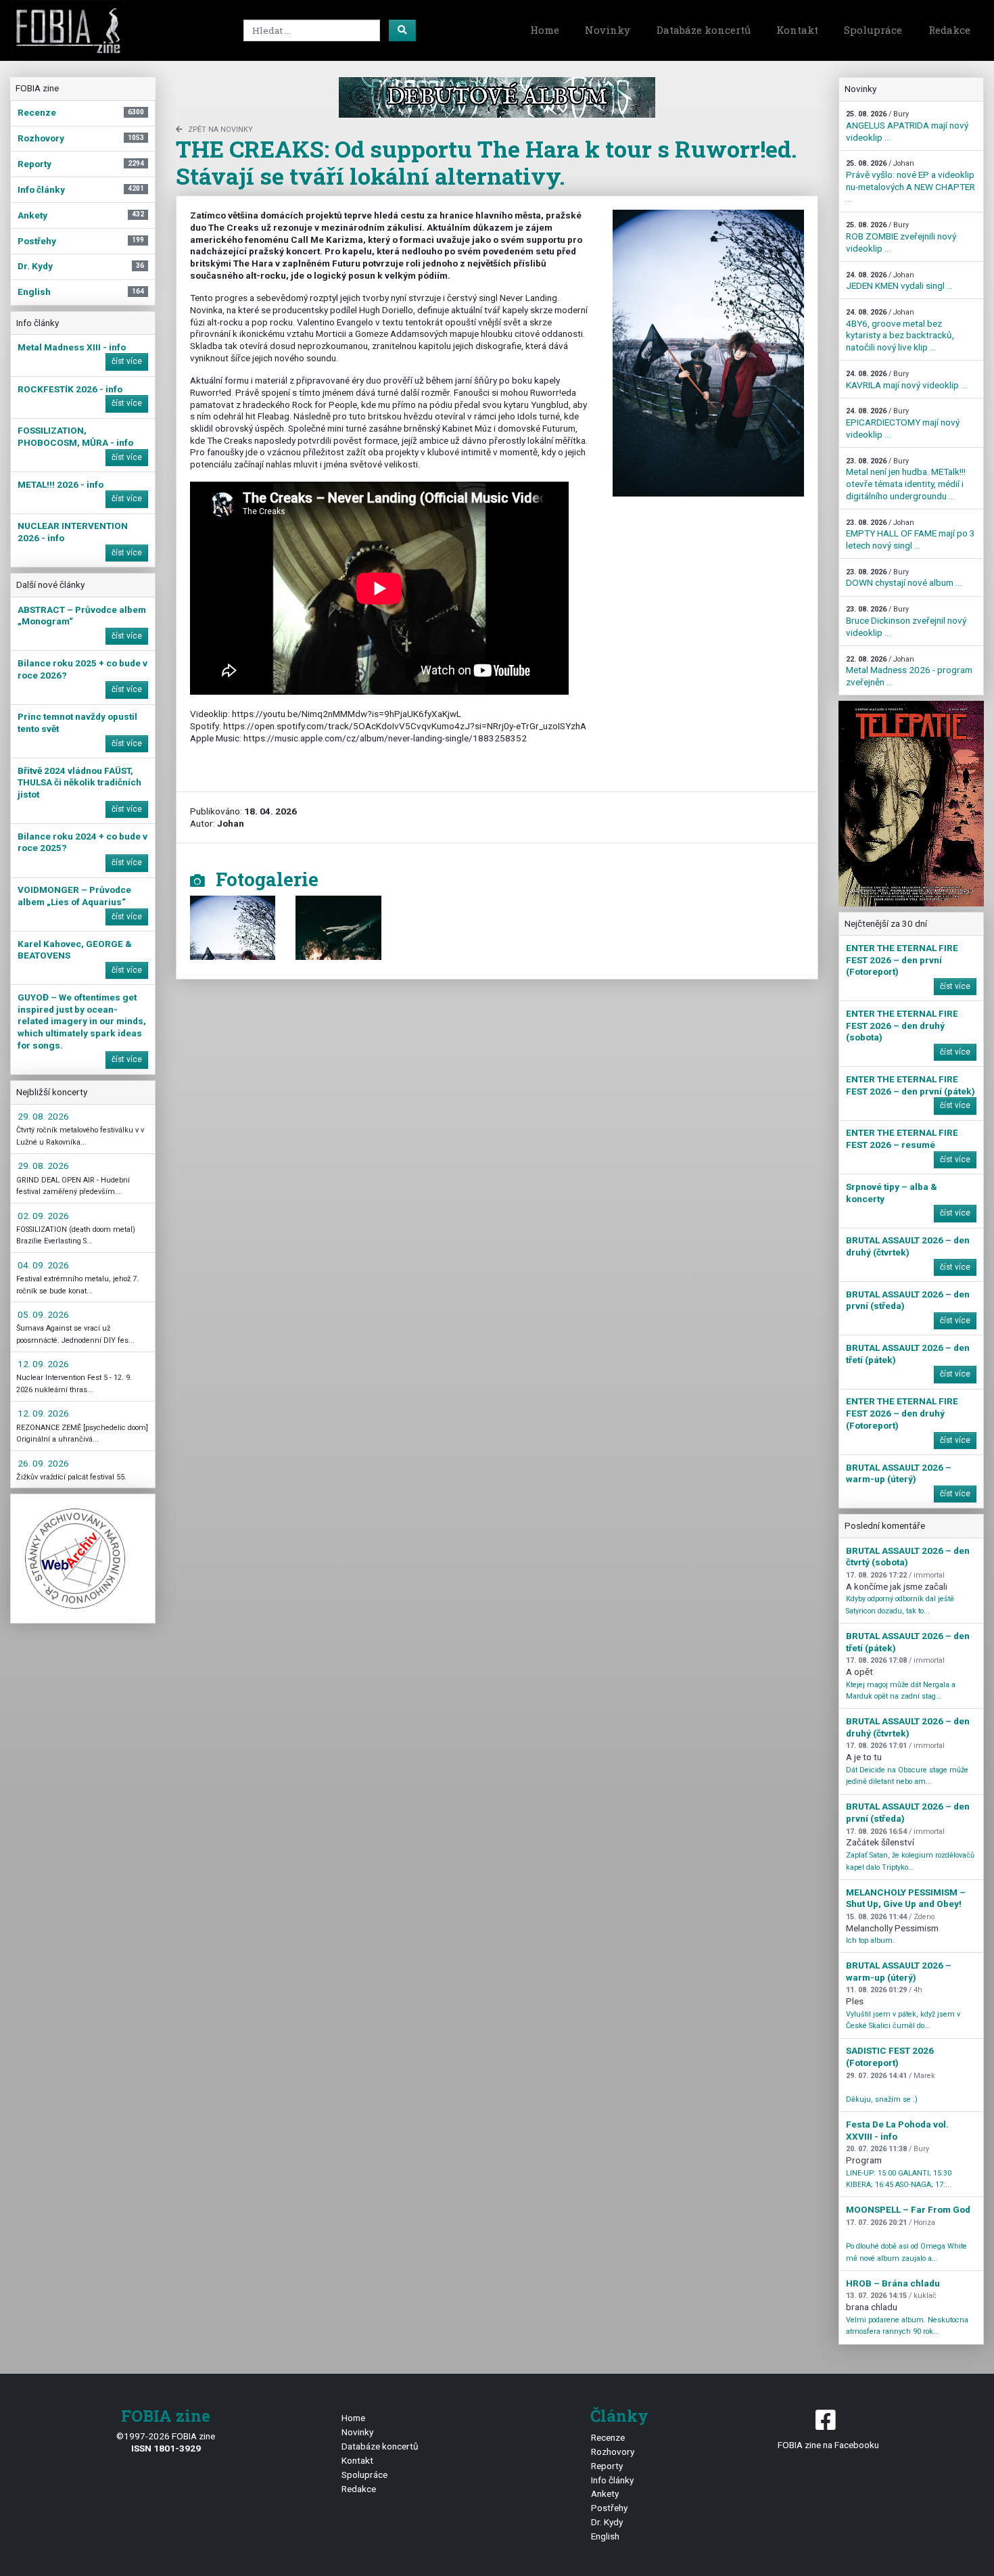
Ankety (605, 2493)
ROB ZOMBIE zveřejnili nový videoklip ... (901, 237)
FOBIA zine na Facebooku (828, 2445)
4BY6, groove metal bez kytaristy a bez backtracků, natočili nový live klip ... (900, 330)
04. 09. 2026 (43, 1265)
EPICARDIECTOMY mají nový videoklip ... (903, 423)
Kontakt (797, 30)
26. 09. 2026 (43, 1463)
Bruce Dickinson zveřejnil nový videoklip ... (906, 621)
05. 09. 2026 (43, 1314)
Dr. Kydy (607, 2522)
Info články (612, 2480)
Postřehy (609, 2508)
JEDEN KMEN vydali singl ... (899, 281)
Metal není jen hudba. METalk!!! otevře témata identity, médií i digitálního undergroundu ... (906, 479)
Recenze (608, 2437)
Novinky (608, 30)
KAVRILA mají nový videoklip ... (906, 380)
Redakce (949, 30)
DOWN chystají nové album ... (904, 578)
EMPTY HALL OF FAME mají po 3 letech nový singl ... (910, 534)
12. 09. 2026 (43, 1364)
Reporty (607, 2466)
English (605, 2536)
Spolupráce (873, 30)
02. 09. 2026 (43, 1216)
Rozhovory (613, 2452)
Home (545, 30)
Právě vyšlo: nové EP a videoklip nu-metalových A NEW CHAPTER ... (910, 181)
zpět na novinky (220, 130)
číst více (127, 361)
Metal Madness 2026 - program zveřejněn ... (909, 671)
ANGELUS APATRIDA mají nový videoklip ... (907, 126)
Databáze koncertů (704, 30)
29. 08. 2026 (43, 1116)
